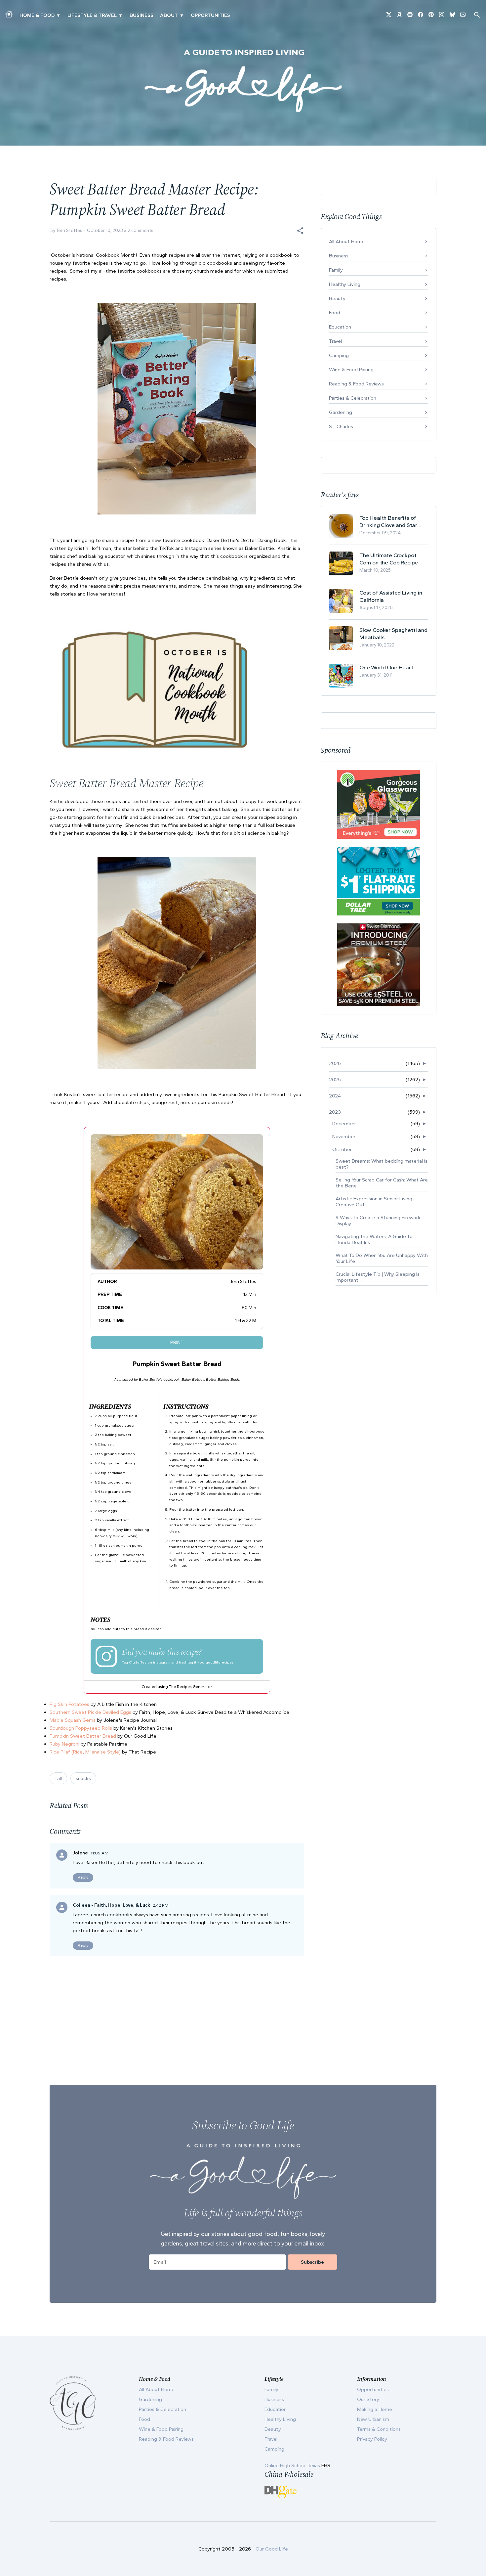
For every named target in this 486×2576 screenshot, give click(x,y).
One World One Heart (386, 667)
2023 (335, 1112)
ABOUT (169, 15)
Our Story (368, 2399)
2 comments (141, 230)
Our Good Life (272, 2549)
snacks (83, 1778)
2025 (335, 1080)
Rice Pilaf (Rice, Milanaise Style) (85, 1752)
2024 (335, 1096)
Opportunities (210, 15)
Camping (339, 355)
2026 (335, 1063)
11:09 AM (100, 1853)
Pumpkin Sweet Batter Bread (83, 1736)
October (342, 1149)
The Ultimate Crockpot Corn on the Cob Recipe (389, 559)
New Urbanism (373, 2419)
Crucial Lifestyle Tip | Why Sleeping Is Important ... (378, 1277)
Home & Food (37, 15)
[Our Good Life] (243, 81)
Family (336, 270)
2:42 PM (161, 1905)
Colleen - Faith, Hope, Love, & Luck (111, 1905)
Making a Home (375, 2409)
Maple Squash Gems (73, 1720)
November (344, 1136)
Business (142, 15)
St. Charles (341, 426)
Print (177, 1342)
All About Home (347, 242)
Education (340, 327)
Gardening (341, 412)
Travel (335, 341)
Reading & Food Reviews (356, 384)
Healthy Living (345, 284)
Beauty (337, 298)
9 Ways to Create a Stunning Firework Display (378, 1221)
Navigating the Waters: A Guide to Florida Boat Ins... (374, 1239)
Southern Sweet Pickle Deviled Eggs (90, 1712)
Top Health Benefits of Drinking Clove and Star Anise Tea (388, 522)
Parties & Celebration (353, 398)
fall (58, 1778)
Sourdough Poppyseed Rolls (81, 1728)
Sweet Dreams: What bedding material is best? (382, 1164)
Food (335, 313)
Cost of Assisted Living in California (391, 596)
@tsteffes (138, 1662)
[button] (300, 231)
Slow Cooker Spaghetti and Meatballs (393, 634)
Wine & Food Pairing (351, 370)
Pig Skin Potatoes (70, 1704)
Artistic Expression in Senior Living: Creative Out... (374, 1202)
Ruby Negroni (64, 1744)
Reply (83, 1877)
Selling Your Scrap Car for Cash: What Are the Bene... (382, 1183)
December (344, 1124)
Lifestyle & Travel (92, 15)
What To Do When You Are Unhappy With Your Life (382, 1258)
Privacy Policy (372, 2439)
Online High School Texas (293, 2465)
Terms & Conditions (379, 2429)
